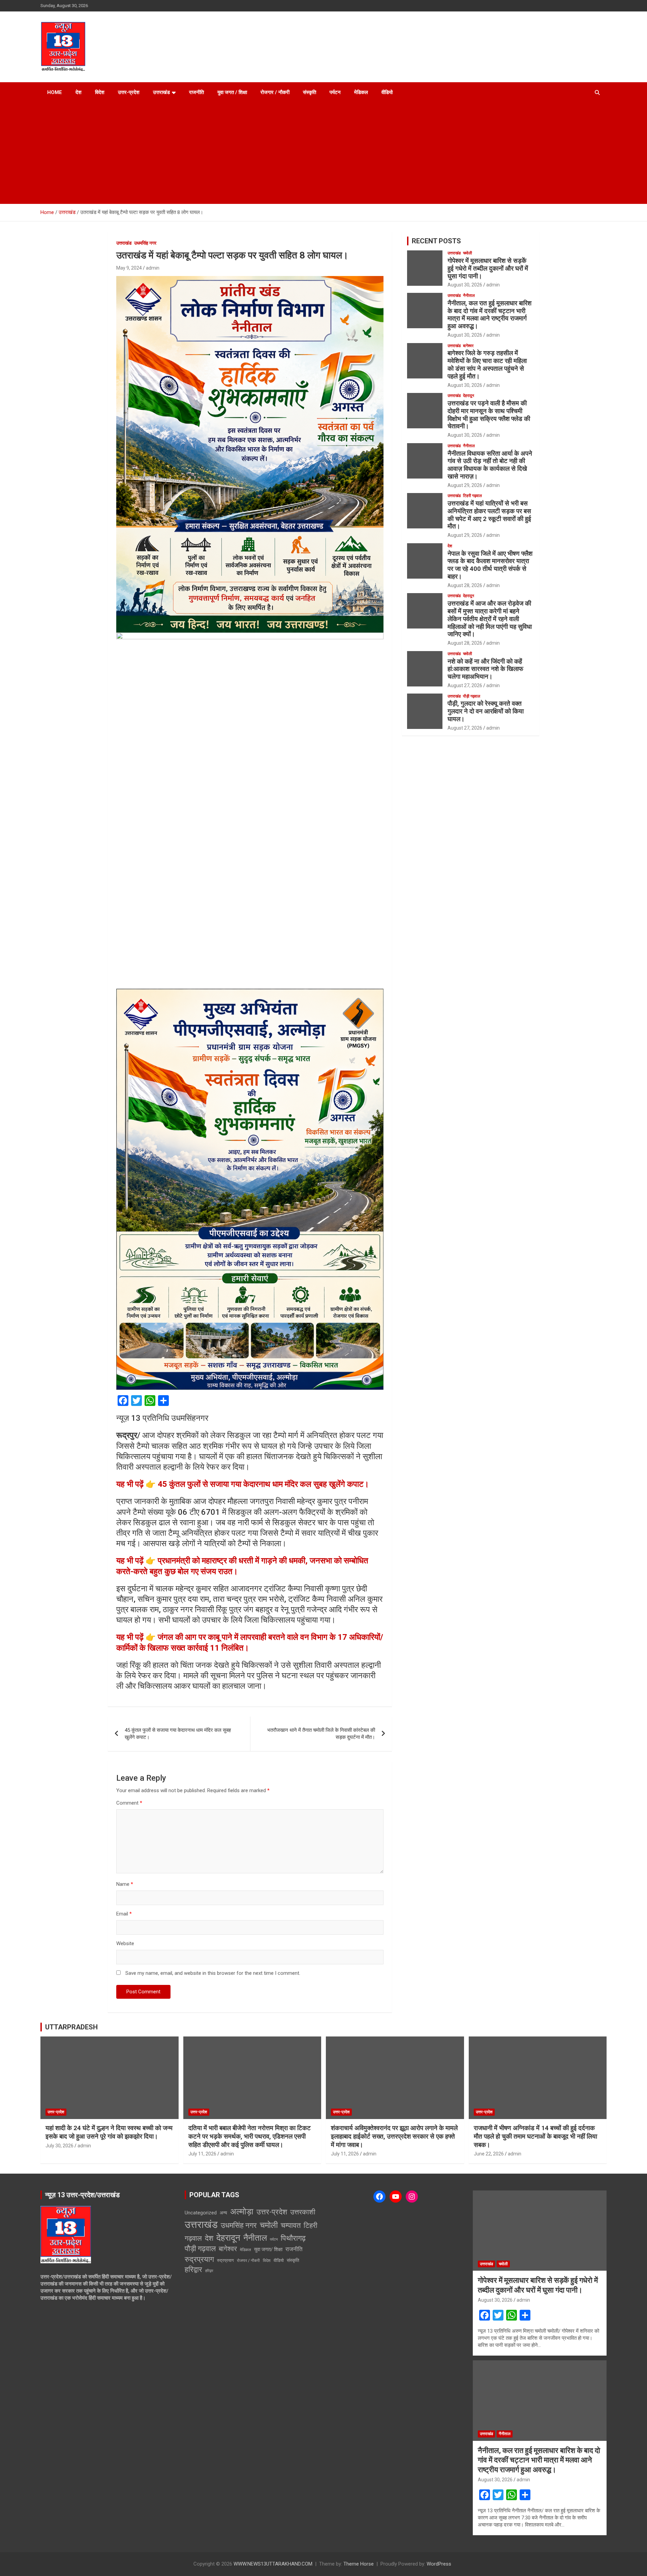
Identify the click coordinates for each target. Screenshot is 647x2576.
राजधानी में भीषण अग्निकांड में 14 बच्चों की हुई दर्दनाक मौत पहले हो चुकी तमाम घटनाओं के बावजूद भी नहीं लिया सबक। (535, 2136)
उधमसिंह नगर (145, 243)
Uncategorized (201, 2213)
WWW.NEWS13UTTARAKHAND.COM (273, 2564)
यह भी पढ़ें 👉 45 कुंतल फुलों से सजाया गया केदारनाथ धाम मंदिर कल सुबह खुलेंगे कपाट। (243, 1484)
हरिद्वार (193, 2270)
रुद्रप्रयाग (199, 2259)
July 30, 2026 (59, 2146)
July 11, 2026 (202, 2154)
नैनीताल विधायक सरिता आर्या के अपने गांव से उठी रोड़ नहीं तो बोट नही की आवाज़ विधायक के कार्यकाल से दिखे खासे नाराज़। (490, 465)
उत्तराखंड (161, 92)
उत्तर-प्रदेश (129, 92)
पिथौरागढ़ (293, 2238)
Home (55, 92)
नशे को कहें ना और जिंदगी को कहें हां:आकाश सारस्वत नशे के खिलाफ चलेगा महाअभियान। (485, 669)
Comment (129, 1803)
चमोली (468, 253)
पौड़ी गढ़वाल (472, 696)
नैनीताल (469, 296)
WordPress (439, 2564)
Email (124, 1914)
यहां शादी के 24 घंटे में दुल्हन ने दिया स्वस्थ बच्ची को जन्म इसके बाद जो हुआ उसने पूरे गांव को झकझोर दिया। (109, 2132)
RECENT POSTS (436, 241)
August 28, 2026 (465, 585)
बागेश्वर (468, 346)
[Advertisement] (314, 153)
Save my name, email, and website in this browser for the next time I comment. (213, 1973)
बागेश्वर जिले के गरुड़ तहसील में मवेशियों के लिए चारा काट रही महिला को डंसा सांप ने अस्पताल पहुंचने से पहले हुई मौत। (487, 364)
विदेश (100, 92)
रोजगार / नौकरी (275, 92)
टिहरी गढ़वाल (472, 496)
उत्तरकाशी (303, 2212)
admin (153, 268)
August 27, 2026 (465, 685)
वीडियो (387, 92)
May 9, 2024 (129, 268)
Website (125, 1943)
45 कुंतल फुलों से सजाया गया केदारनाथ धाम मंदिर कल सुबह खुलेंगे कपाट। (178, 1734)
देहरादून (469, 396)
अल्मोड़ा (242, 2212)
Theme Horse (359, 2564)
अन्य (223, 2213)
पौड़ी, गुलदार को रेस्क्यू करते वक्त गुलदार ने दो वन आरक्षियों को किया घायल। (486, 711)
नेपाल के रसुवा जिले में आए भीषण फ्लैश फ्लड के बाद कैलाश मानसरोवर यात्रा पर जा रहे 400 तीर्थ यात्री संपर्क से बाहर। (490, 565)
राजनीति (196, 92)
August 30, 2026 (465, 285)
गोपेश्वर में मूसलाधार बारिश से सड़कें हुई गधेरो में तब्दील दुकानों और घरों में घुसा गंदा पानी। (488, 268)
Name (125, 1884)
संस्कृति (310, 92)
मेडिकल (361, 92)
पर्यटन (335, 92)
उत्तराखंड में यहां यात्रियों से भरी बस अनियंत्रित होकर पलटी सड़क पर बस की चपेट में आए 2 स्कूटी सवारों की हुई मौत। (489, 515)
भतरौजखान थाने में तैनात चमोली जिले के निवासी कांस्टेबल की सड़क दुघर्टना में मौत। (321, 1734)
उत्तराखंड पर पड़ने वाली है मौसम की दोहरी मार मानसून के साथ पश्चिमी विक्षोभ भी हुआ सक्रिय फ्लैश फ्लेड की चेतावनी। (489, 415)
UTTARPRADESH (71, 2027)
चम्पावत (291, 2225)
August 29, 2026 (465, 485)
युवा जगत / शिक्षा (232, 92)
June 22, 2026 (489, 2154)
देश (79, 92)
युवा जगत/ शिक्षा (268, 2249)
